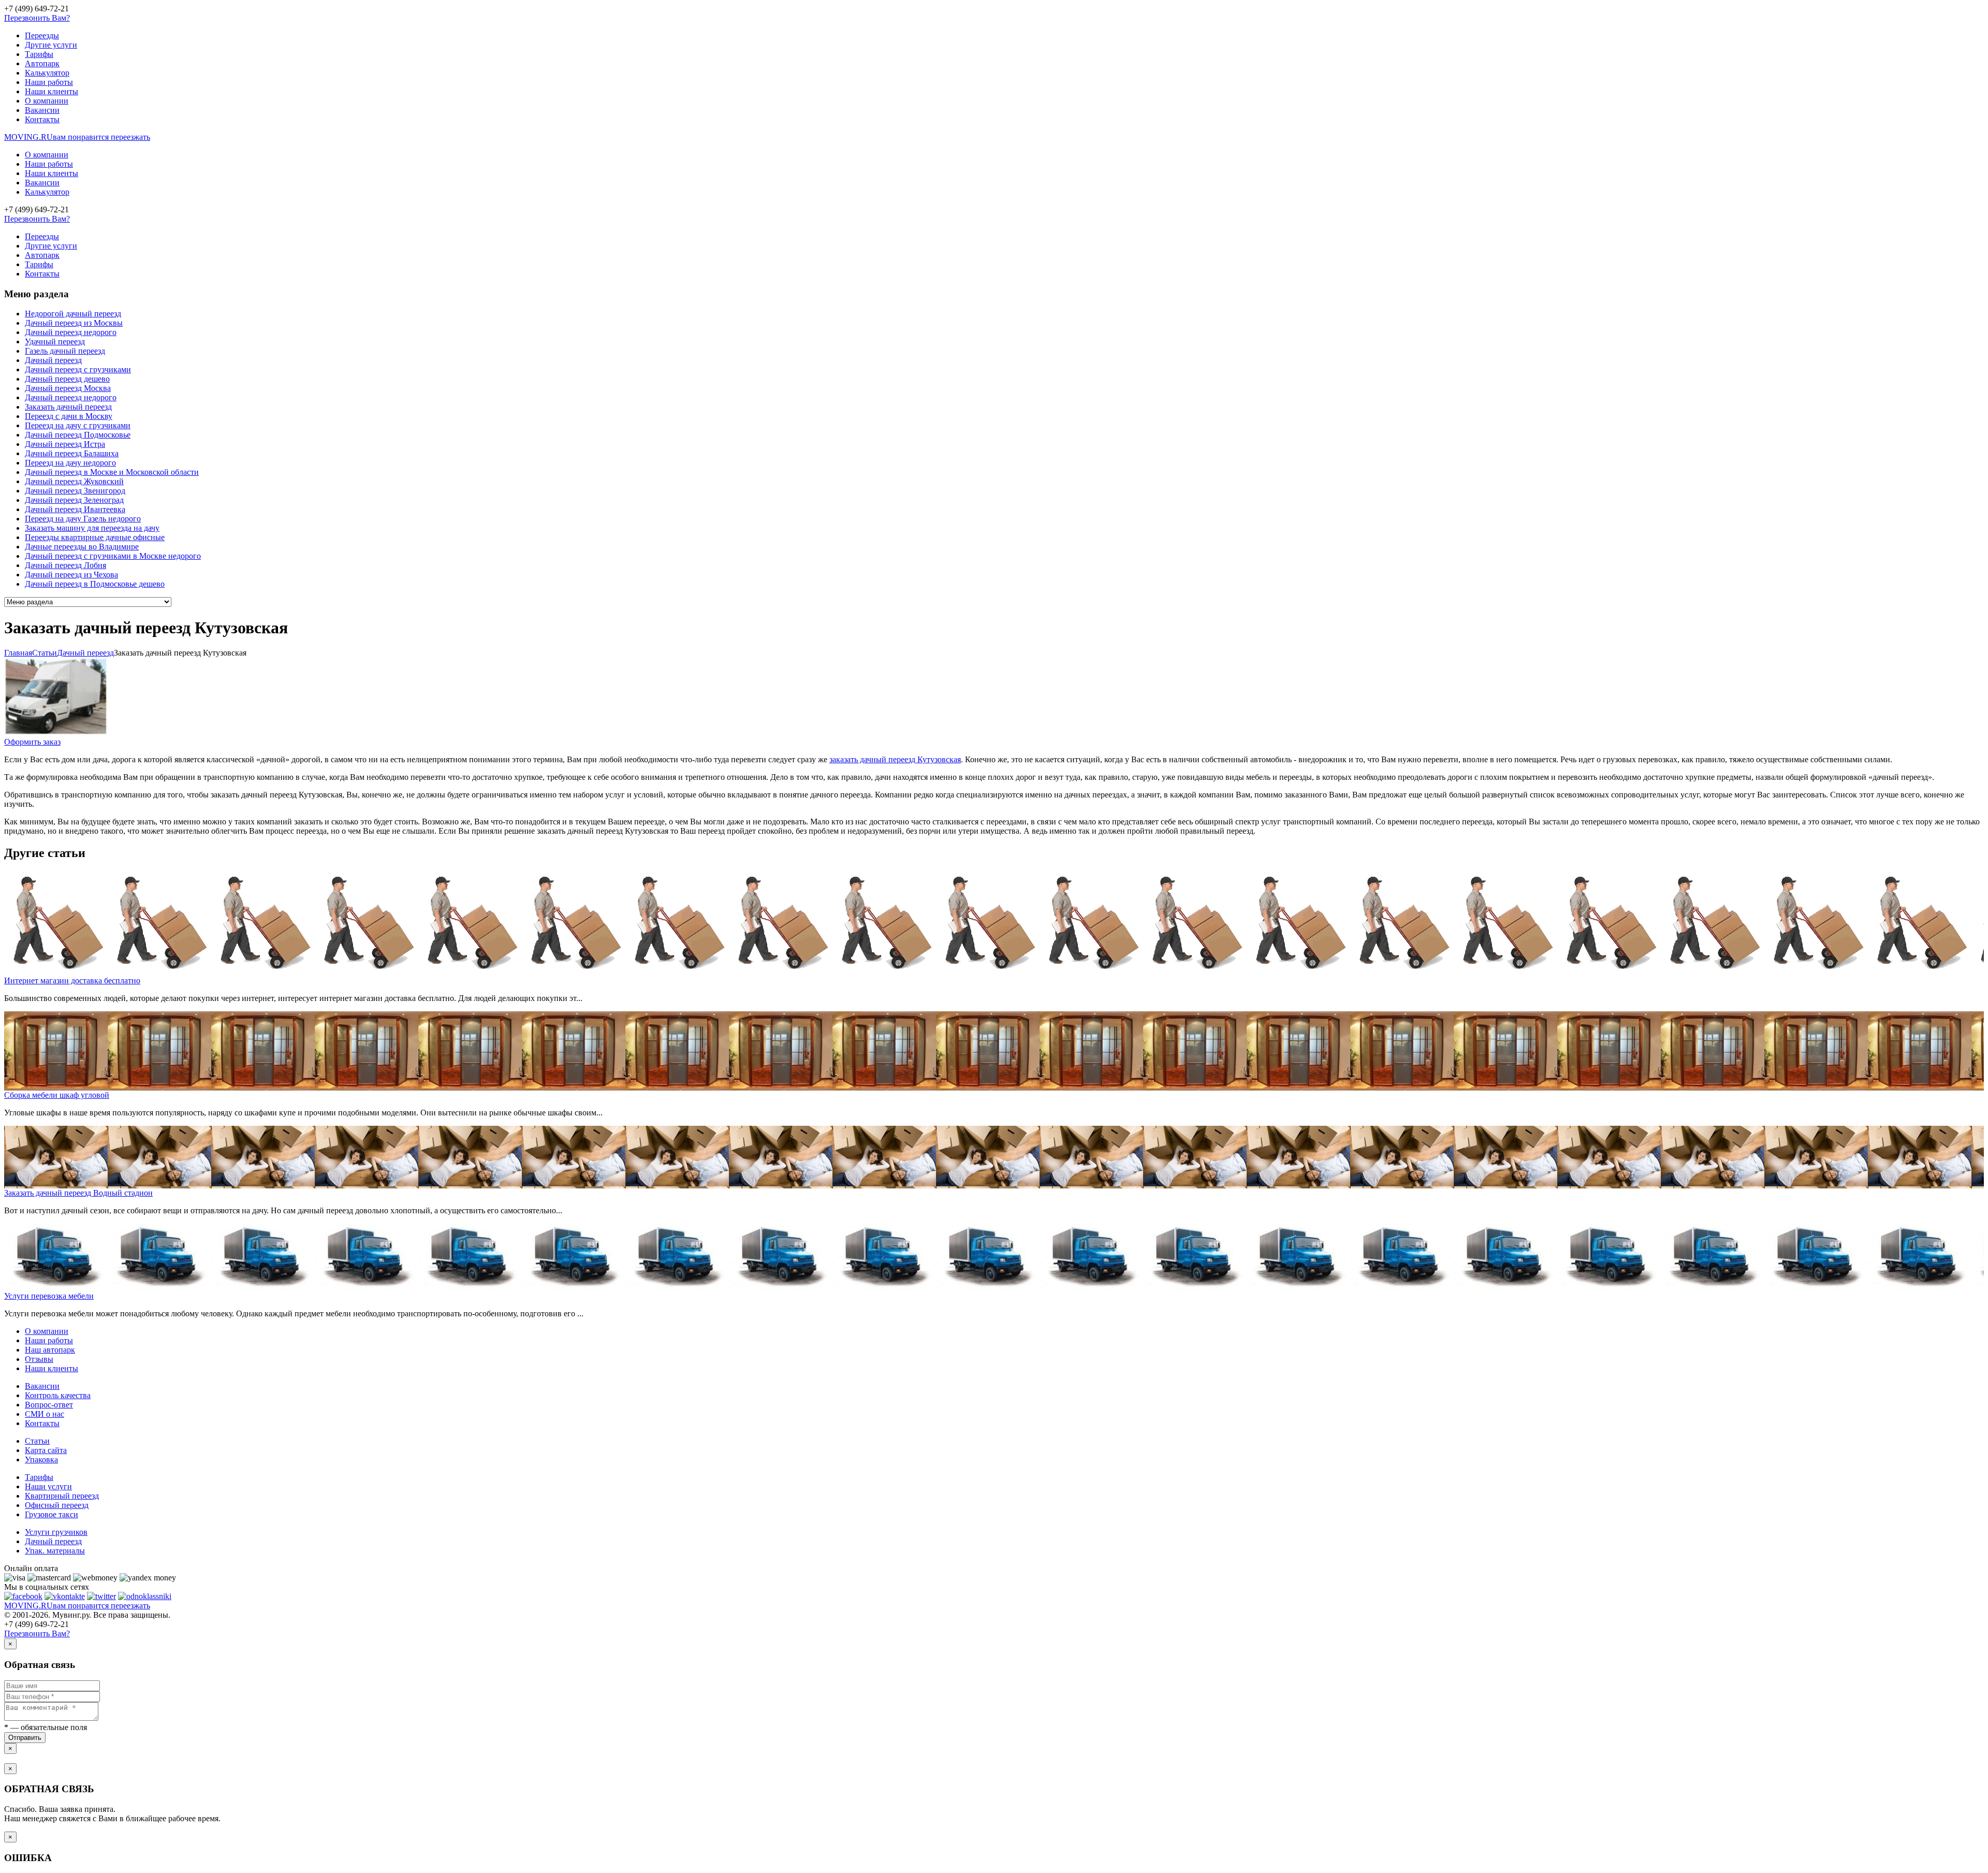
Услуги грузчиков (56, 1532)
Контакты (42, 119)
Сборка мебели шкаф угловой (57, 1095)
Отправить (25, 1738)
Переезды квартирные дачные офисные (95, 537)
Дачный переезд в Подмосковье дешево (95, 584)
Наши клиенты (52, 91)
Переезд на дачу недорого (70, 463)
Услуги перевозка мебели (49, 1296)
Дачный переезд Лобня (65, 565)
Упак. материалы (55, 1551)
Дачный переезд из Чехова (71, 575)
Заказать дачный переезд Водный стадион (78, 1193)
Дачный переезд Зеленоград (74, 500)
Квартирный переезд (62, 1496)
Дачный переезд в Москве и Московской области (112, 472)
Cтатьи (45, 653)
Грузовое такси (52, 1514)
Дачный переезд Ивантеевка (75, 509)
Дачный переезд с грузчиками (78, 369)
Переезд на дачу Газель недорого (83, 519)
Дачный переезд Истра (65, 444)
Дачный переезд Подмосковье (78, 435)
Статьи (37, 1441)
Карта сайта (46, 1450)
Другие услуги (51, 45)
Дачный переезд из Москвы (74, 323)
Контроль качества (58, 1395)
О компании (47, 101)
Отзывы (39, 1359)
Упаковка (41, 1460)
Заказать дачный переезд (68, 407)
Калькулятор (47, 73)
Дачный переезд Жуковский (74, 481)
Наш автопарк (50, 1350)
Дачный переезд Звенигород (75, 491)
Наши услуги (48, 1486)
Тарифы (39, 54)
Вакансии (42, 110)
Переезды (42, 35)
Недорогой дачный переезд (73, 314)
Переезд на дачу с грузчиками (78, 425)
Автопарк (42, 63)
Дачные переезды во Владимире (82, 547)
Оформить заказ (32, 742)
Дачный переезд (53, 360)
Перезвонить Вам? (37, 18)
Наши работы (49, 82)
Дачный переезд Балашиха (72, 453)
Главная (18, 653)
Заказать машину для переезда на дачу (92, 528)
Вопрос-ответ (49, 1405)
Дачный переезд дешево (67, 379)
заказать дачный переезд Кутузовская (895, 759)
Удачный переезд (55, 342)
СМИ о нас (45, 1414)
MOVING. (77, 137)
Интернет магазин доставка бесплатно (72, 981)
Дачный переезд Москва (68, 388)
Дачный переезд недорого (71, 332)
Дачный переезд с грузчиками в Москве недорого (113, 556)
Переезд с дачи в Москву (69, 416)
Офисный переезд (57, 1505)
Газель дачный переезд (65, 351)
